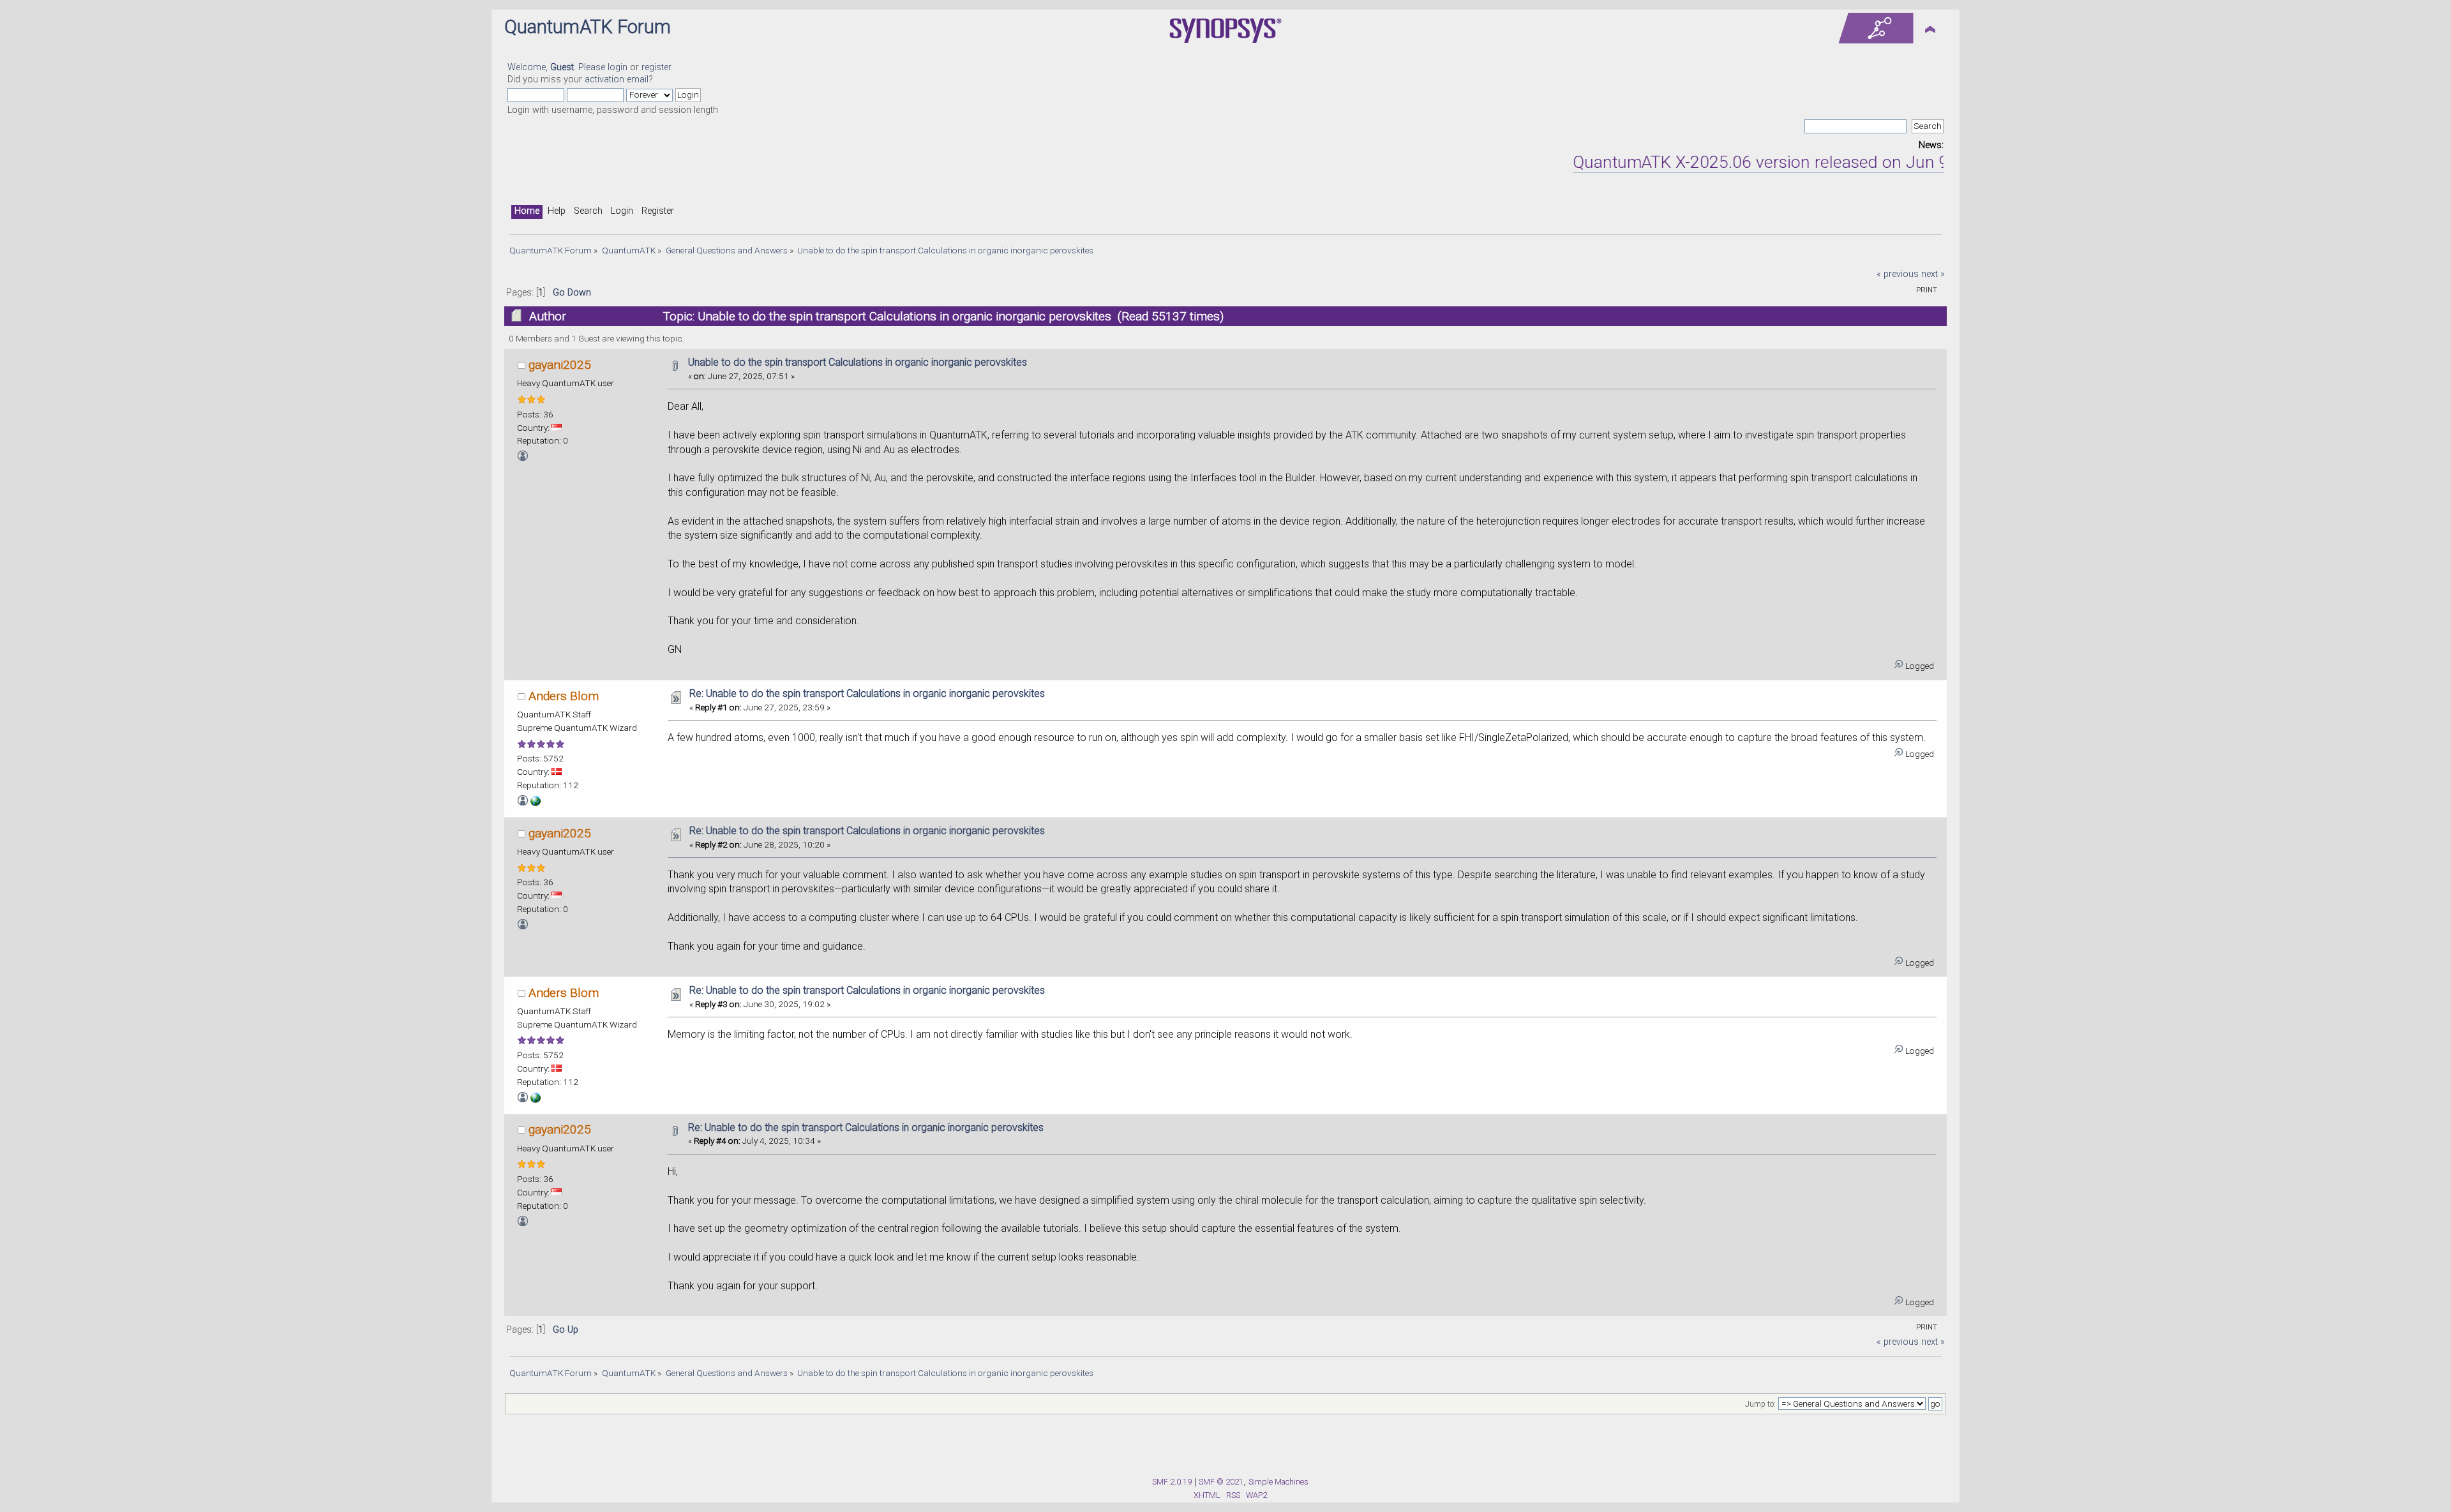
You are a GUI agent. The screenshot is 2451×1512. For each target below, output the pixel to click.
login (618, 67)
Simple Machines (1278, 1482)
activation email (617, 79)
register (656, 67)
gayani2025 (560, 365)
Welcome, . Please (558, 67)
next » (1933, 274)
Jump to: (1760, 1404)
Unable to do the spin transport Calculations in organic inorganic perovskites (858, 362)
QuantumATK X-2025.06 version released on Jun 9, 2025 (1737, 162)
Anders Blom (564, 696)
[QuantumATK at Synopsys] (536, 803)
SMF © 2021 (1221, 1482)
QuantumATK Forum (588, 27)
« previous (1898, 274)
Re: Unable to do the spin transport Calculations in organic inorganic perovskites (867, 693)
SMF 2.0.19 (1172, 1482)
